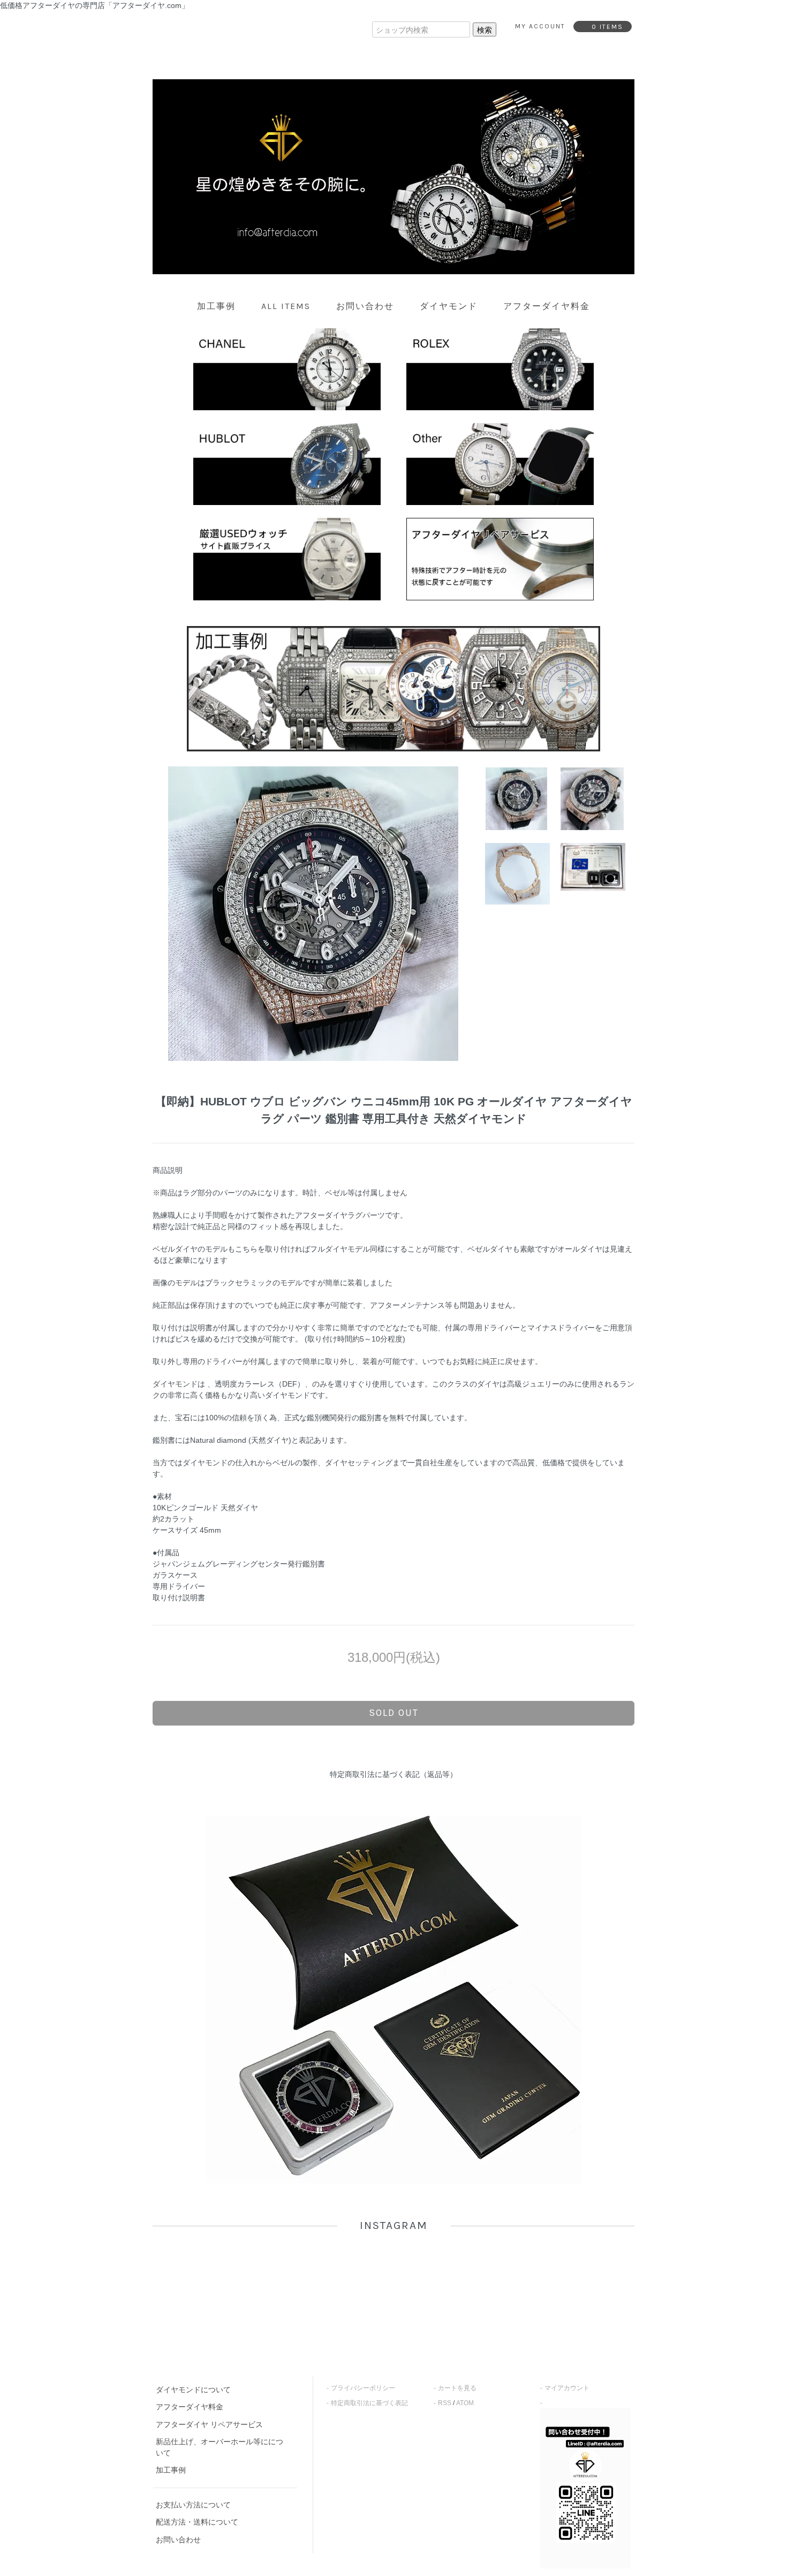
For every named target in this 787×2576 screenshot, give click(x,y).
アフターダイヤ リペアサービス (209, 2424)
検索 (485, 29)
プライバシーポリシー (363, 2388)
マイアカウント (567, 2388)
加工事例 (216, 306)
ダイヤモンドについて (193, 2390)
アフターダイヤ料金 (547, 306)
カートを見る (457, 2388)
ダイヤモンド (449, 306)
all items (286, 306)
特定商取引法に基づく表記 (369, 2403)
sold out (394, 1713)
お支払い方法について (193, 2505)
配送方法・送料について (197, 2522)
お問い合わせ (365, 306)
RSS (445, 2403)
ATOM (465, 2403)
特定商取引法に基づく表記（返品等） (393, 1774)
